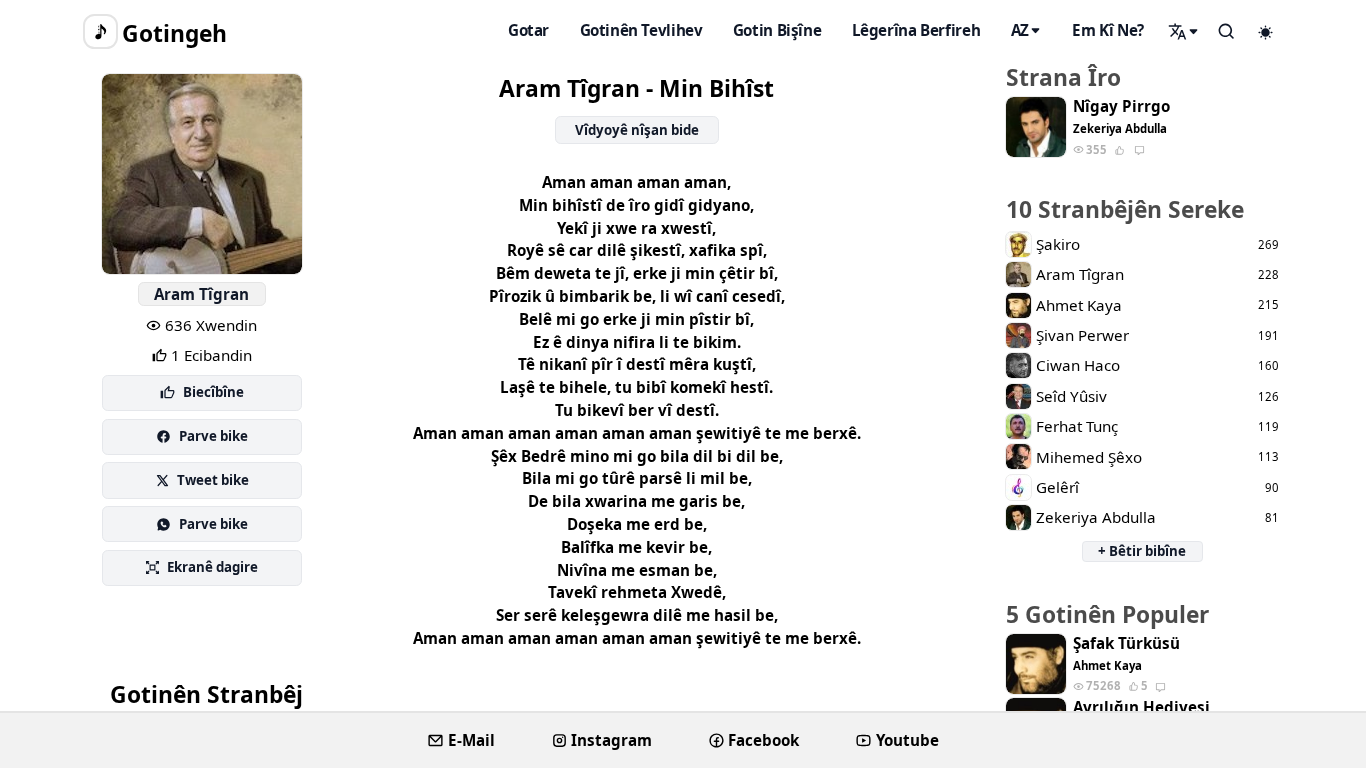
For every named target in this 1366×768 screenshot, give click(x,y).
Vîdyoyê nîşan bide (637, 130)
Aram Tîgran (201, 294)
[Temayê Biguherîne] (1266, 32)
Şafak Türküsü (1126, 643)
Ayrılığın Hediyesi (1141, 707)
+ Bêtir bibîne (1142, 551)
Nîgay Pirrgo (1121, 106)
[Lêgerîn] (1184, 31)
